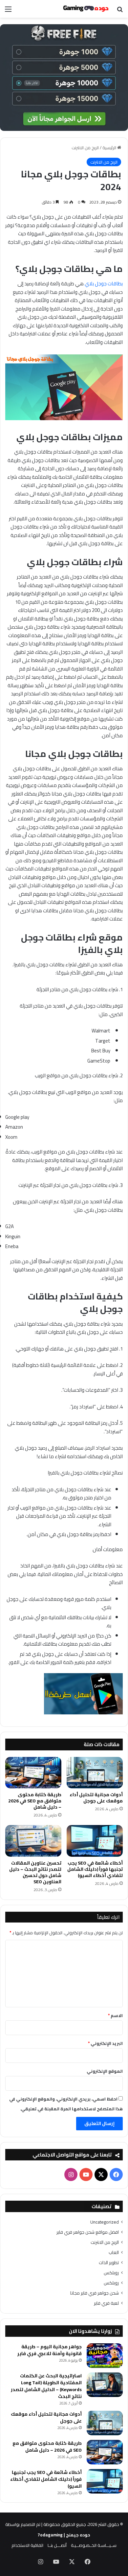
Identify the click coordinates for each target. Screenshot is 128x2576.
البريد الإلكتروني (105, 2043)
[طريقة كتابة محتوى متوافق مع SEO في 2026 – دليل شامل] (33, 1773)
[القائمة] (8, 11)
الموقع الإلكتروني (105, 2071)
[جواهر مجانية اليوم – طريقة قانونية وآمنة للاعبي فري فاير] (105, 2356)
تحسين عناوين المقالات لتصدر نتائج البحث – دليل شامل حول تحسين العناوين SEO (35, 1872)
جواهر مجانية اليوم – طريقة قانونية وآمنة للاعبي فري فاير (50, 2350)
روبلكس (111, 2273)
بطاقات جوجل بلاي (103, 284)
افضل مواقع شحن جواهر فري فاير (88, 2232)
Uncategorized (105, 2222)
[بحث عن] (120, 11)
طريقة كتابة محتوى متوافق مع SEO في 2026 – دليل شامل (35, 1801)
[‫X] (101, 2174)
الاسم (115, 2015)
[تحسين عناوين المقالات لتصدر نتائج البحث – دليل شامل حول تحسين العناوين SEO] (33, 1841)
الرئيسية (110, 148)
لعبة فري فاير (106, 2303)
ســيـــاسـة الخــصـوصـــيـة (94, 2545)
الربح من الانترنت (85, 148)
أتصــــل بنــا (57, 2545)
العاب (114, 2253)
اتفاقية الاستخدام (27, 2545)
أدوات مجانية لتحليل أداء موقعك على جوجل (96, 1798)
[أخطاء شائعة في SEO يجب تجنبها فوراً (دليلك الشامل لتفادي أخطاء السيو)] (95, 1841)
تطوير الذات (109, 2263)
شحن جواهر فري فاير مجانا (95, 2293)
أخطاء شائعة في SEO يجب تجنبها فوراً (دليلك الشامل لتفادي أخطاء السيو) (95, 1869)
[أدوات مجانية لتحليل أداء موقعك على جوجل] (95, 1773)
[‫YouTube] (86, 2174)
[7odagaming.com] (85, 9)
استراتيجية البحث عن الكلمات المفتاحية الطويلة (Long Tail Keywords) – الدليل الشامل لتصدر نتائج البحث (46, 2386)
